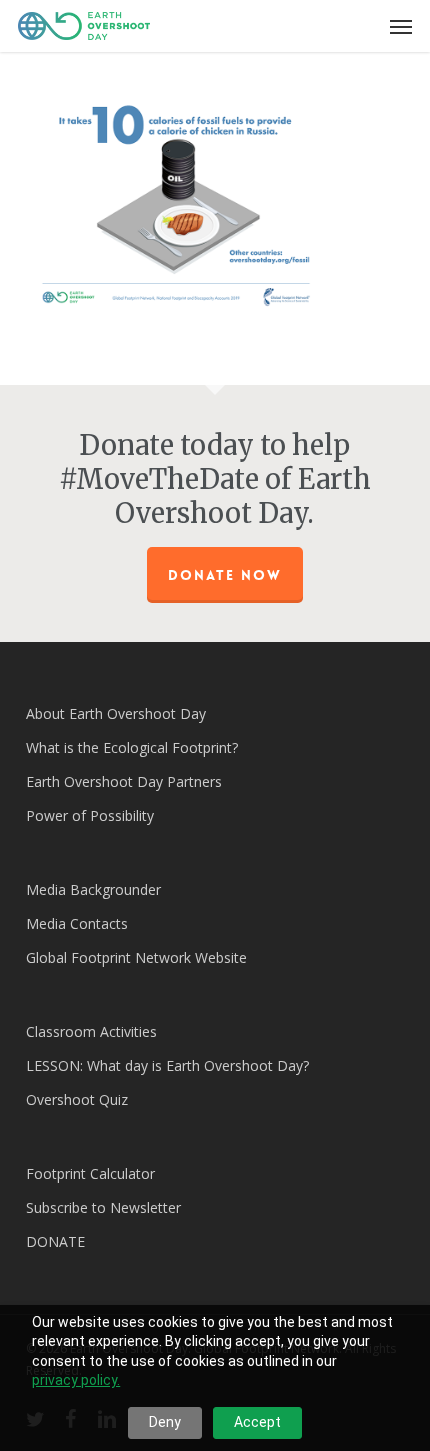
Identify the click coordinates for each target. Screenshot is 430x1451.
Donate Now (225, 575)
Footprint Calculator (90, 1173)
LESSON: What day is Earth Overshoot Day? (167, 1065)
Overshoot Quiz (77, 1099)
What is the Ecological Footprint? (132, 747)
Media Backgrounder (93, 889)
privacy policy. (76, 1380)
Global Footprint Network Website (136, 957)
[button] (401, 26)
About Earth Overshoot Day (116, 713)
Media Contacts (77, 923)
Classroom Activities (91, 1031)
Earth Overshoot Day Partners (124, 781)
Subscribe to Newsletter (103, 1207)
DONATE (55, 1241)
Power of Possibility (90, 815)
